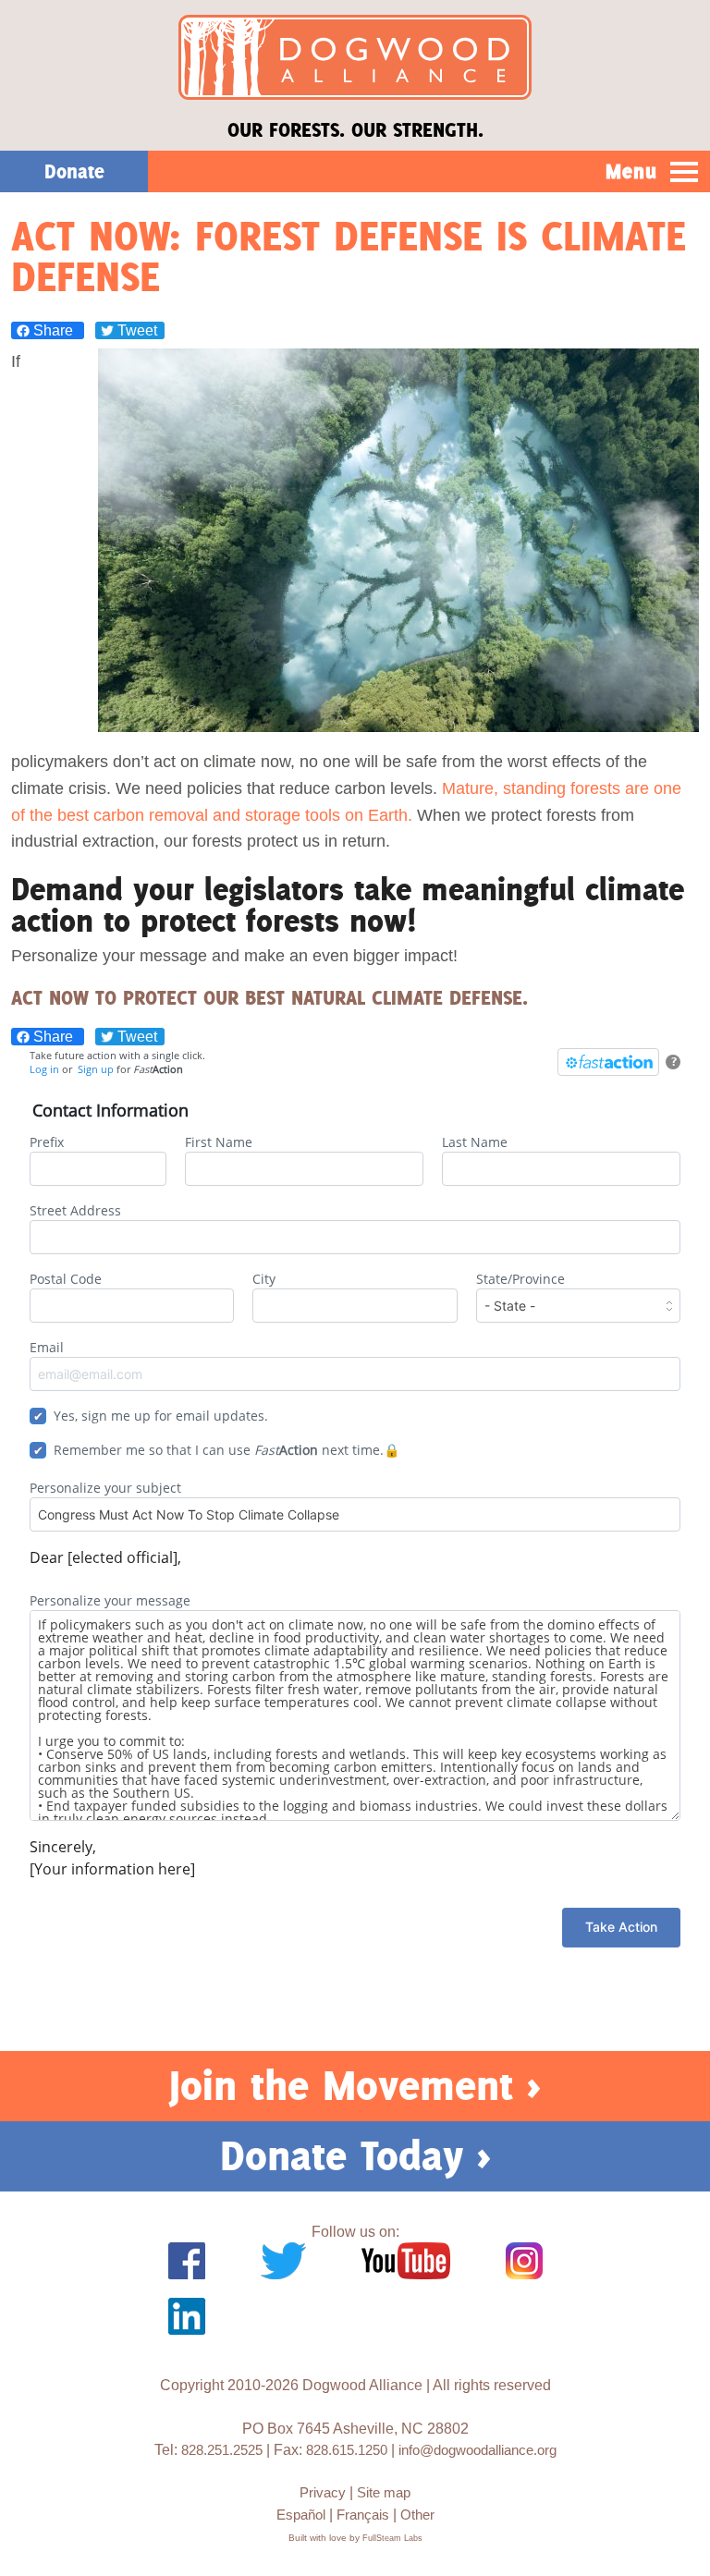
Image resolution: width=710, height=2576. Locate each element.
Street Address (75, 1210)
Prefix (47, 1142)
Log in (44, 1069)
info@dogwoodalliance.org (477, 2450)
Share (53, 330)
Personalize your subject (105, 1488)
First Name (219, 1142)
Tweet (135, 330)
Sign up (96, 1069)
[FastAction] (608, 1062)
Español (301, 2515)
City (264, 1279)
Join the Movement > (355, 2085)
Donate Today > (355, 2155)
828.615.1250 (347, 2450)
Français (363, 2515)
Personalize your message (110, 1600)
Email (47, 1347)
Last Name (475, 1142)
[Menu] (685, 173)
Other (417, 2515)
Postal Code (66, 1279)
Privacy (323, 2492)
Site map (384, 2492)
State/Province (520, 1279)
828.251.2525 (222, 2450)
